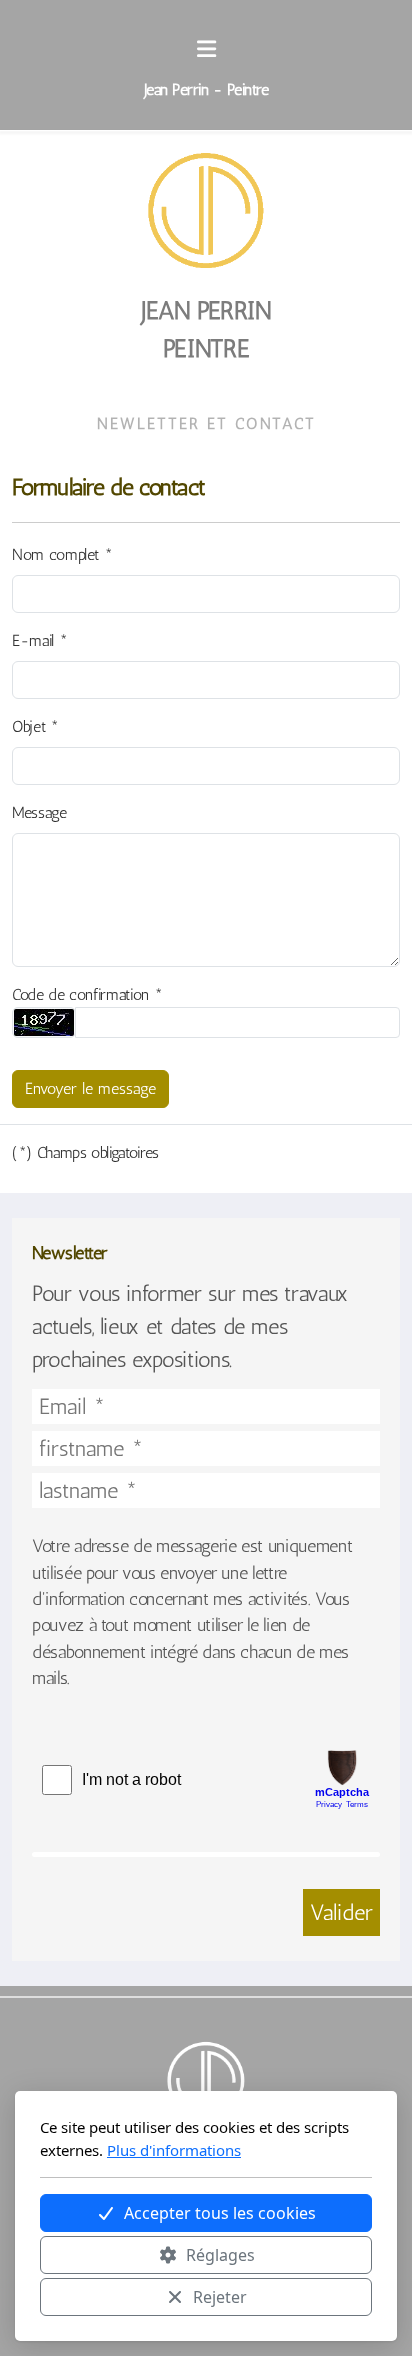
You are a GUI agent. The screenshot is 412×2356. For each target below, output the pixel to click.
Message (39, 812)
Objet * (35, 726)
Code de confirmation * (87, 994)
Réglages (220, 2255)
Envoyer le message (90, 1088)
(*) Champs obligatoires (85, 1152)
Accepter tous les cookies (220, 2213)
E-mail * (39, 640)
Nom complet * (62, 554)
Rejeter (220, 2297)
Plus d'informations (174, 2150)
